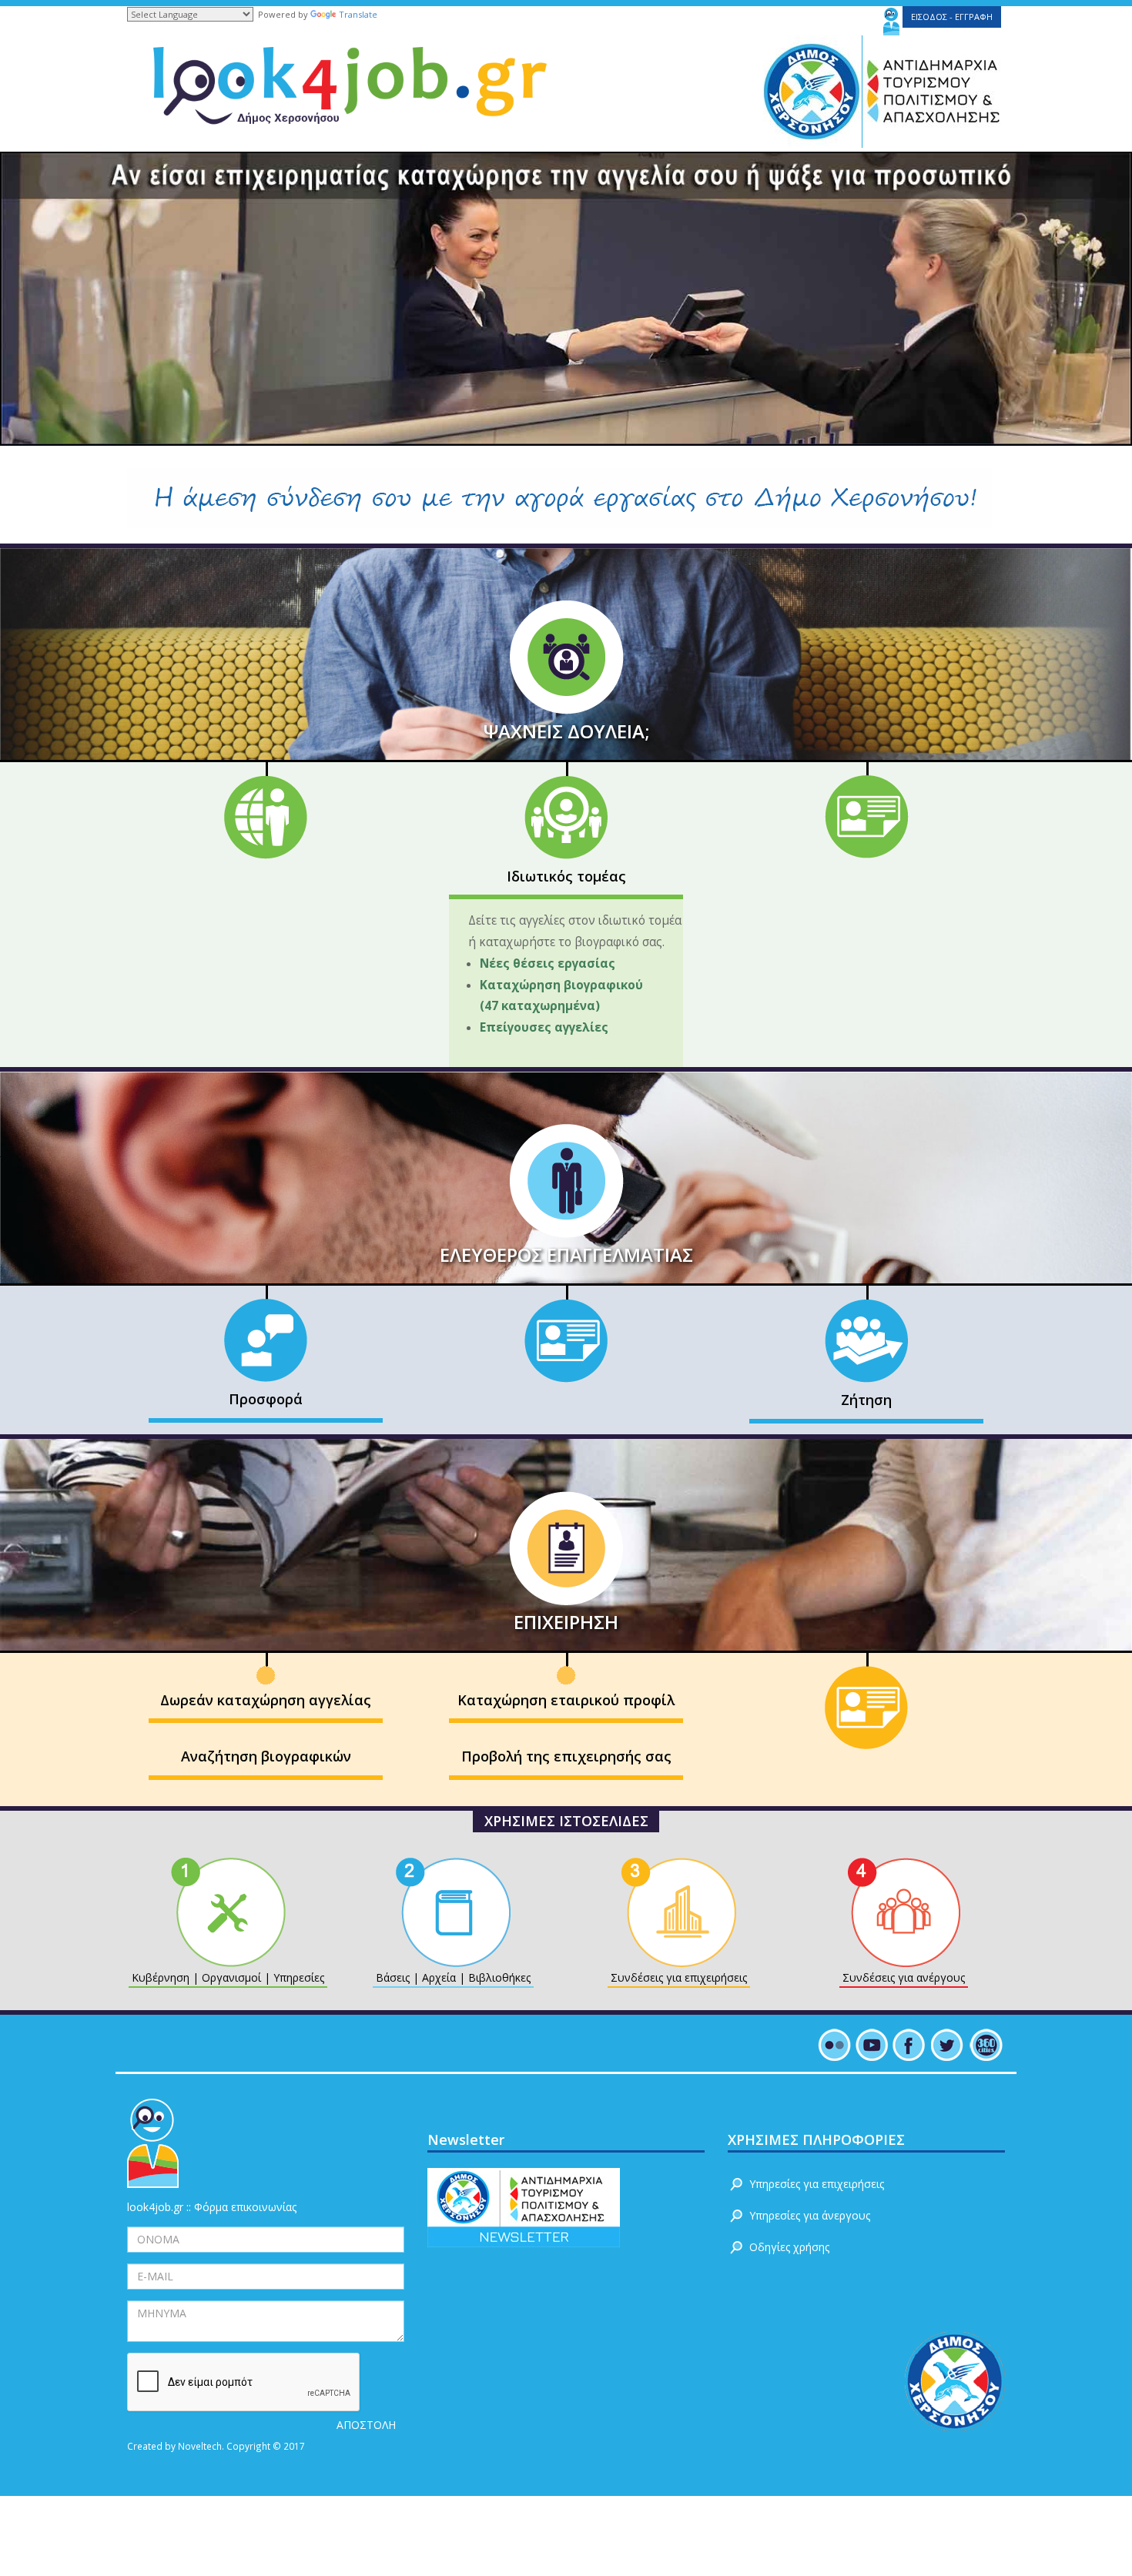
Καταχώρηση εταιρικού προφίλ (566, 1700)
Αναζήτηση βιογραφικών (266, 1756)
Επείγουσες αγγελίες (544, 1027)
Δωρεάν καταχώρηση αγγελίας (266, 1700)
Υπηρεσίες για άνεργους (810, 2215)
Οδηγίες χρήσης (789, 2247)
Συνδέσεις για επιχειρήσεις (679, 1977)
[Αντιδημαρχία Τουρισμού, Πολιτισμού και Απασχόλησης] (935, 90)
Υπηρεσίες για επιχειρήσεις (817, 2184)
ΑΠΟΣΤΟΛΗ (366, 2425)
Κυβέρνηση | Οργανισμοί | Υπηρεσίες (228, 1977)
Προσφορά (266, 1399)
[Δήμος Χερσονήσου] (807, 90)
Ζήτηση (866, 1400)
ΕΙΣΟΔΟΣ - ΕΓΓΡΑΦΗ (952, 17)
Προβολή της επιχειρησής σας (566, 1756)
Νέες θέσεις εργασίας (551, 963)
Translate (358, 14)
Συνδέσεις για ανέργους (904, 1977)
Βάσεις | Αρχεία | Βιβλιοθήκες (453, 1977)
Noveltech (200, 2446)
